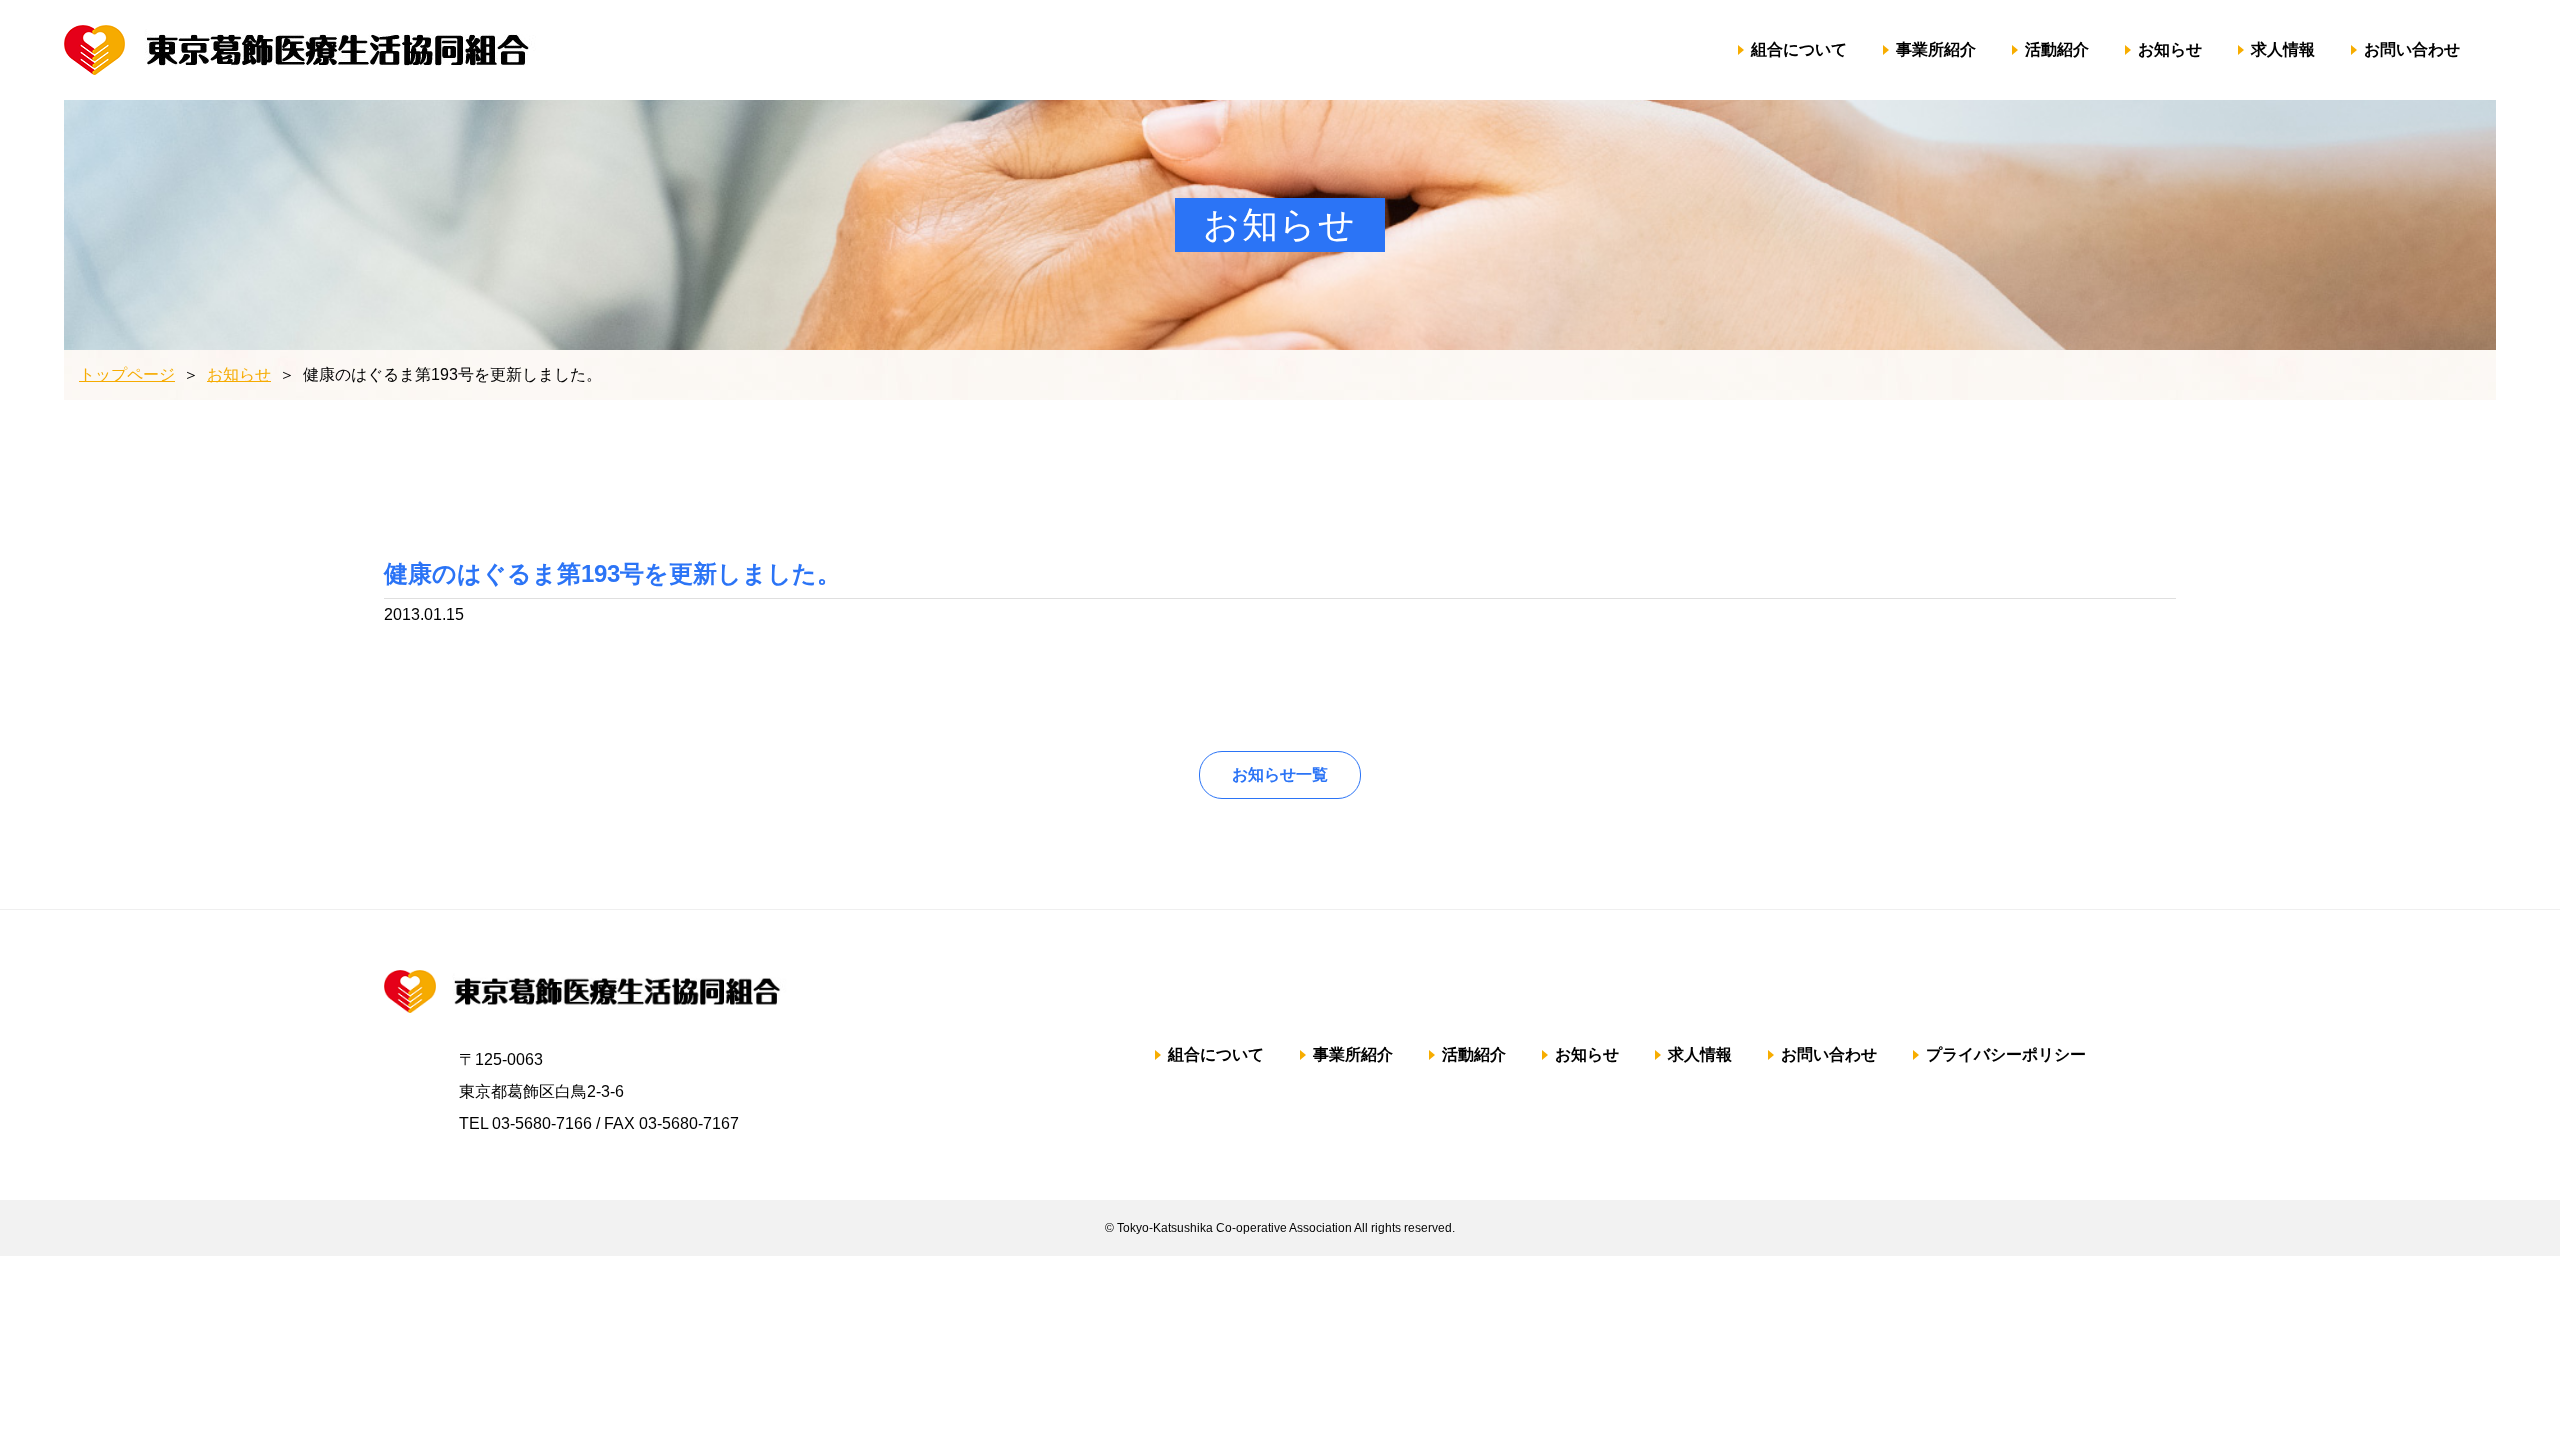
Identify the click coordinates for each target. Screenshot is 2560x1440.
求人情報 (2283, 49)
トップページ (127, 374)
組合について (1799, 49)
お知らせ (2170, 49)
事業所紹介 (1936, 49)
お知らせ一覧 (1280, 774)
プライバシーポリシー (2006, 1054)
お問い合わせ (2412, 49)
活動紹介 (2057, 49)
